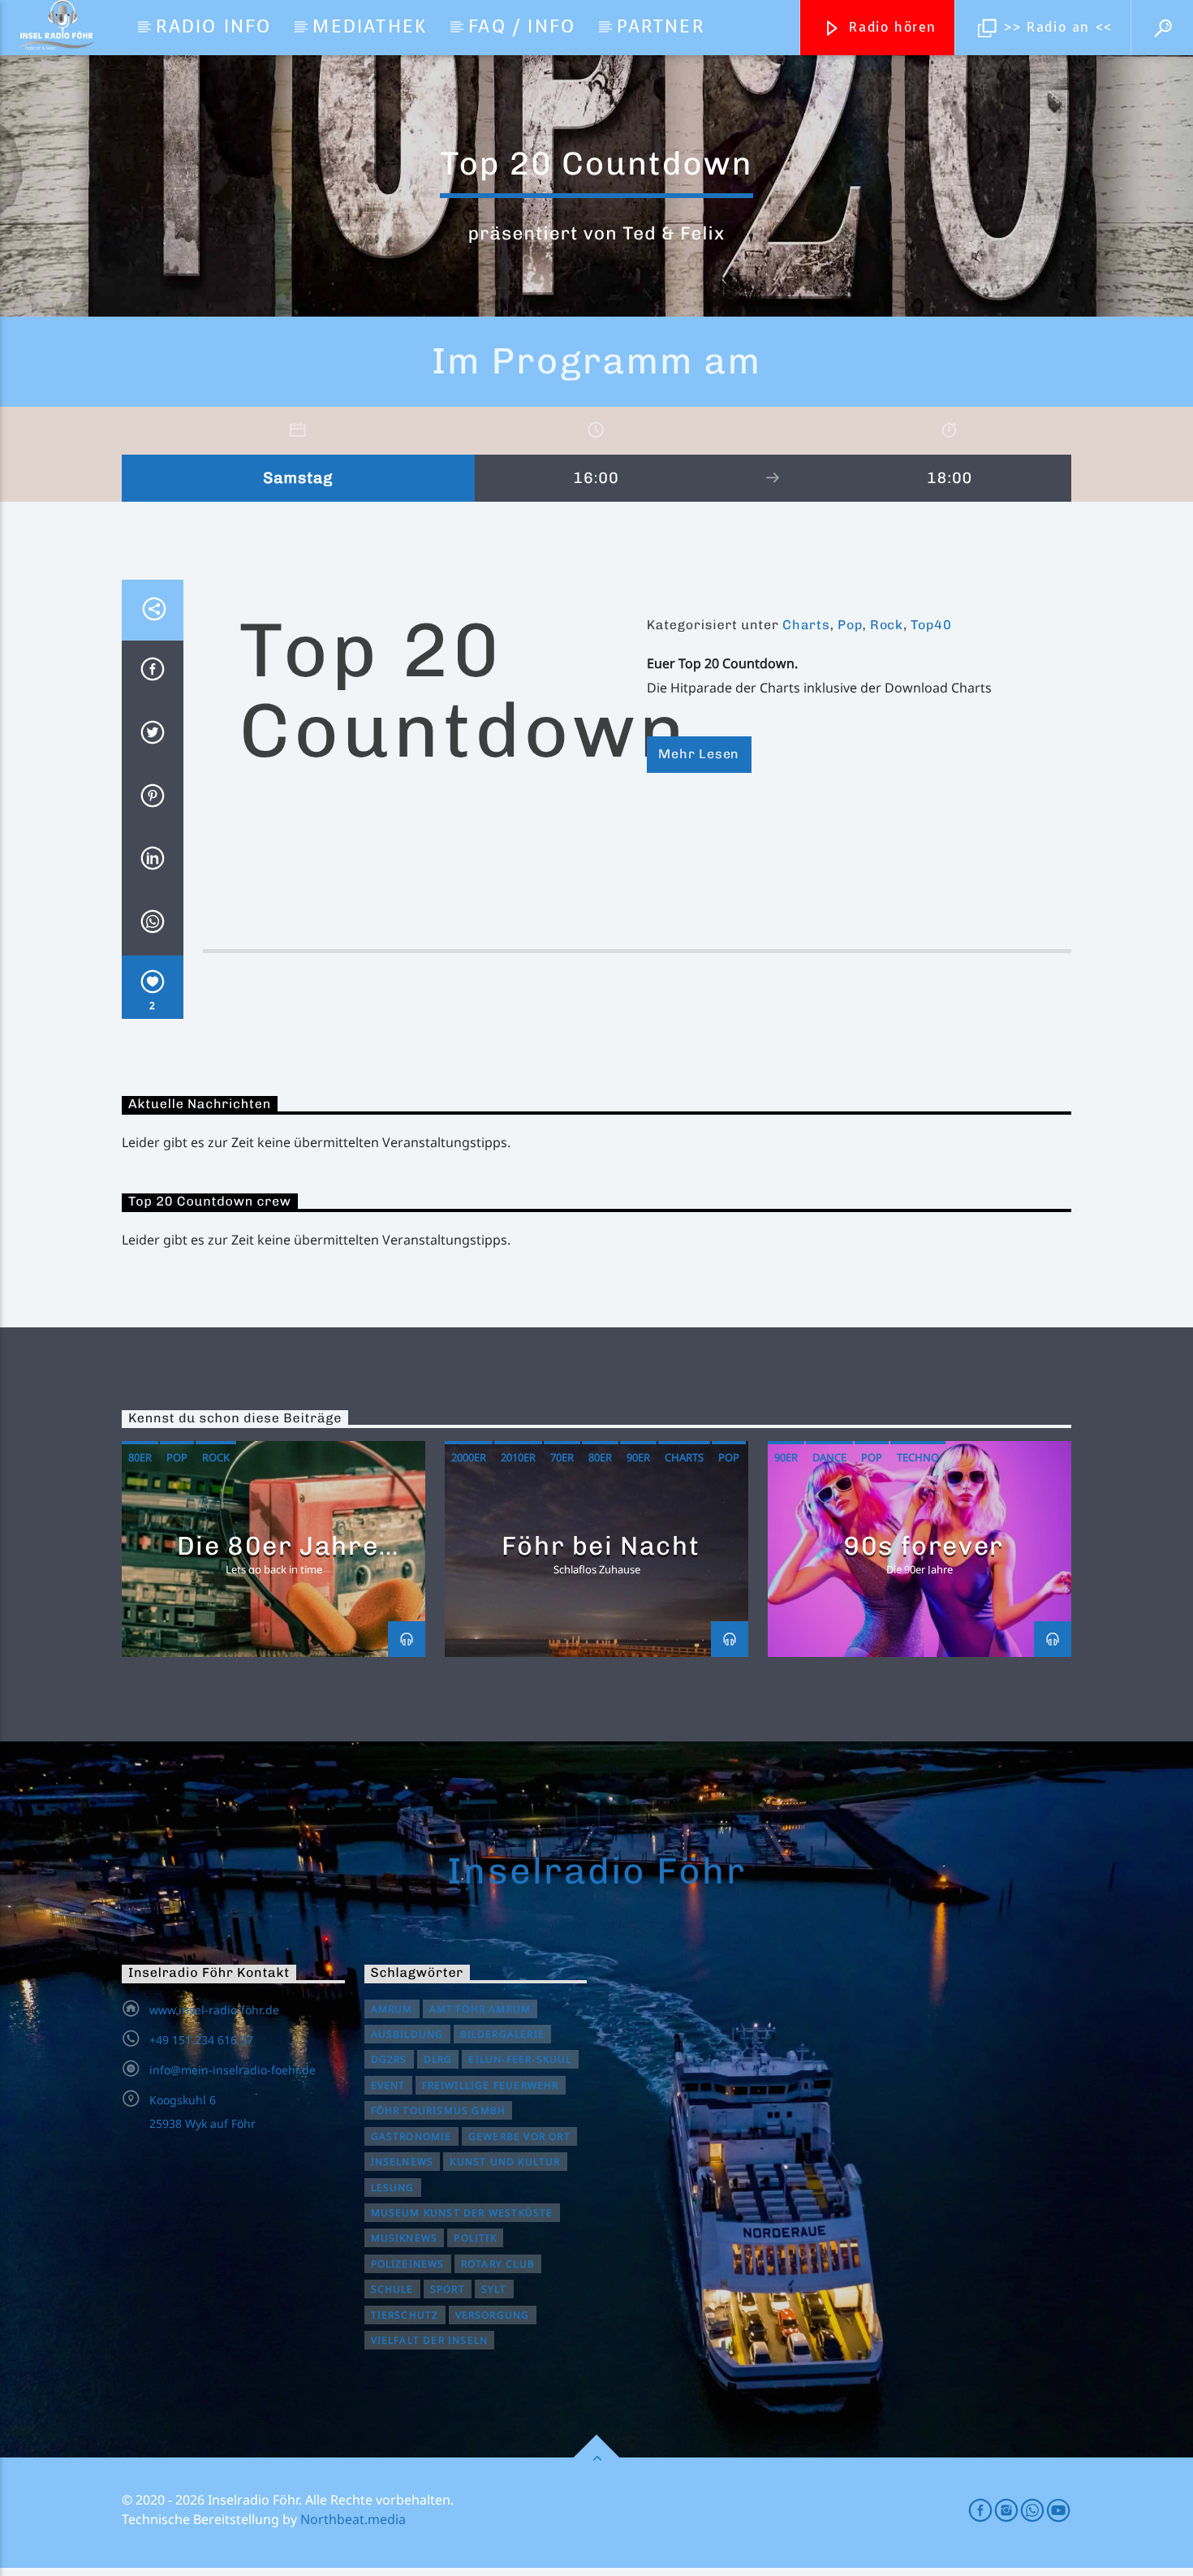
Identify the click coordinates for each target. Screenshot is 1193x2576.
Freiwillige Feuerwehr (491, 2085)
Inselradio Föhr (596, 1871)
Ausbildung (407, 2034)
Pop (850, 625)
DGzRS (389, 2059)
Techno (918, 1457)
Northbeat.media (353, 2519)
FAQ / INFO (522, 26)
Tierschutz (405, 2315)
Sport (448, 2289)
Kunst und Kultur (505, 2162)
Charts (806, 625)
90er (638, 1457)
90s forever (924, 1546)
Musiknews (405, 2238)
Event (388, 2085)
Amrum (392, 2009)
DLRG (438, 2059)
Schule (392, 2289)
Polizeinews (408, 2264)
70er (562, 1457)
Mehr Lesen (699, 754)
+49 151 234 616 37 (201, 2040)
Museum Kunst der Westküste (462, 2213)
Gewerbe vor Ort (519, 2136)
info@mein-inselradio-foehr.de (233, 2070)
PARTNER (660, 26)
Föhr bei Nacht (601, 1546)
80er (140, 1457)
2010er (518, 1457)
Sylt (494, 2289)
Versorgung (493, 2315)
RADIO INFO (213, 26)
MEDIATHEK (370, 26)
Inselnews (403, 2162)
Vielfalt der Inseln (430, 2340)
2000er (469, 1457)
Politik (475, 2238)
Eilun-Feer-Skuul (520, 2059)
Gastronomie (411, 2136)
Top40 (931, 625)
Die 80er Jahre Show (278, 1560)
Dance (829, 1457)
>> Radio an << (1056, 27)
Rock (887, 625)
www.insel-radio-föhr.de (214, 2010)
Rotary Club (498, 2264)
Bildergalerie (503, 2034)
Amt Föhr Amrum (480, 2009)
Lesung (393, 2188)
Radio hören (890, 27)
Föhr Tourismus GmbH (439, 2110)
